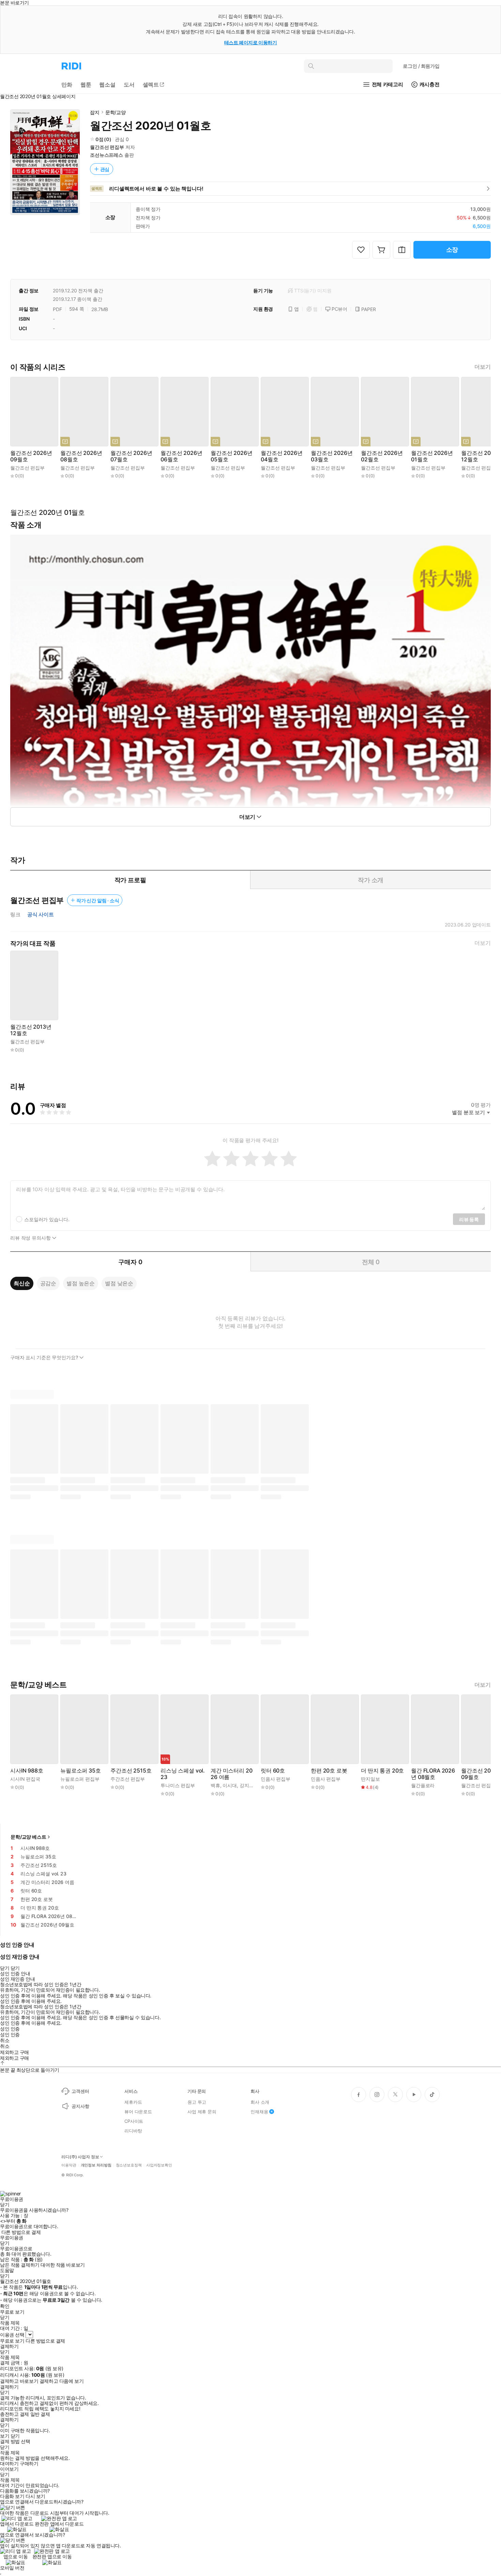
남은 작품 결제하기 (20, 2265)
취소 (5, 2040)
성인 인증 (10, 2029)
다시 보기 (35, 2496)
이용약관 (69, 2165)
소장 (452, 250)
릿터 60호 (273, 1771)
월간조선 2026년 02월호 (382, 456)
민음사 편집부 (276, 1779)
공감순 (48, 1283)
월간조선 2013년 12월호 (31, 1030)
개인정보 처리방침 (96, 2165)
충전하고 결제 (14, 2414)
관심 (105, 169)
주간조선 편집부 (128, 1779)
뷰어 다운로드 (138, 2112)
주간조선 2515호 (131, 1771)
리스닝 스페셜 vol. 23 (183, 1774)
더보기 (483, 367)
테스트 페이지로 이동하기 (251, 42)
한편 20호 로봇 (329, 1771)
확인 (5, 2306)
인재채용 (259, 2112)
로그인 (421, 66)
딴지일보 (370, 1779)
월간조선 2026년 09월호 (31, 456)
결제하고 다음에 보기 (62, 2381)
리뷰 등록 (469, 1219)
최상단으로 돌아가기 (38, 2070)
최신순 (22, 1283)
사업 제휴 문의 (202, 2112)
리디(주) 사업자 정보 (80, 2157)
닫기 (15, 2436)
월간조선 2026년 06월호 (181, 456)
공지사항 (80, 2106)
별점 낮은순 (119, 1283)
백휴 (215, 1785)
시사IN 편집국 (25, 1779)
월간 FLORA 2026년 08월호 (433, 1774)
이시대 (230, 1785)
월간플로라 (423, 1785)
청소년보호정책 (129, 2165)
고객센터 (80, 2091)
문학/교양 (116, 112)
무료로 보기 (12, 2341)
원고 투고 (197, 2102)
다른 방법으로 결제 (21, 2232)
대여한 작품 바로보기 (63, 2265)
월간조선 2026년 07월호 (131, 456)
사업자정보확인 (159, 2165)
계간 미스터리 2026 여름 (231, 1774)
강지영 (247, 1785)
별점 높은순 (81, 1283)
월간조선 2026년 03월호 (332, 456)
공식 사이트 (41, 915)
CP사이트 (134, 2121)
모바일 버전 (12, 2568)
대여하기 (9, 2464)
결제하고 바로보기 (19, 2381)
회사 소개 (260, 2102)
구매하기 (29, 2464)
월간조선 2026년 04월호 (282, 456)
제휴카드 (133, 2102)
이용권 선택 (12, 2335)
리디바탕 (133, 2131)
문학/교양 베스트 (28, 1837)
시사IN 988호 (27, 1771)
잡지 (95, 112)
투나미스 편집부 (178, 1785)
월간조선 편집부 (107, 147)
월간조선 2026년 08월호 (81, 456)
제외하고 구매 (14, 2052)
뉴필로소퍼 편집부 (80, 1779)
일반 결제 (40, 2414)
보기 (5, 2436)
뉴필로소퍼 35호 (81, 1771)
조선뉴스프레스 (107, 155)
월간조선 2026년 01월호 (432, 456)
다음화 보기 (12, 2496)
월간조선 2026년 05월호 (231, 456)
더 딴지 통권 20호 (382, 1771)
